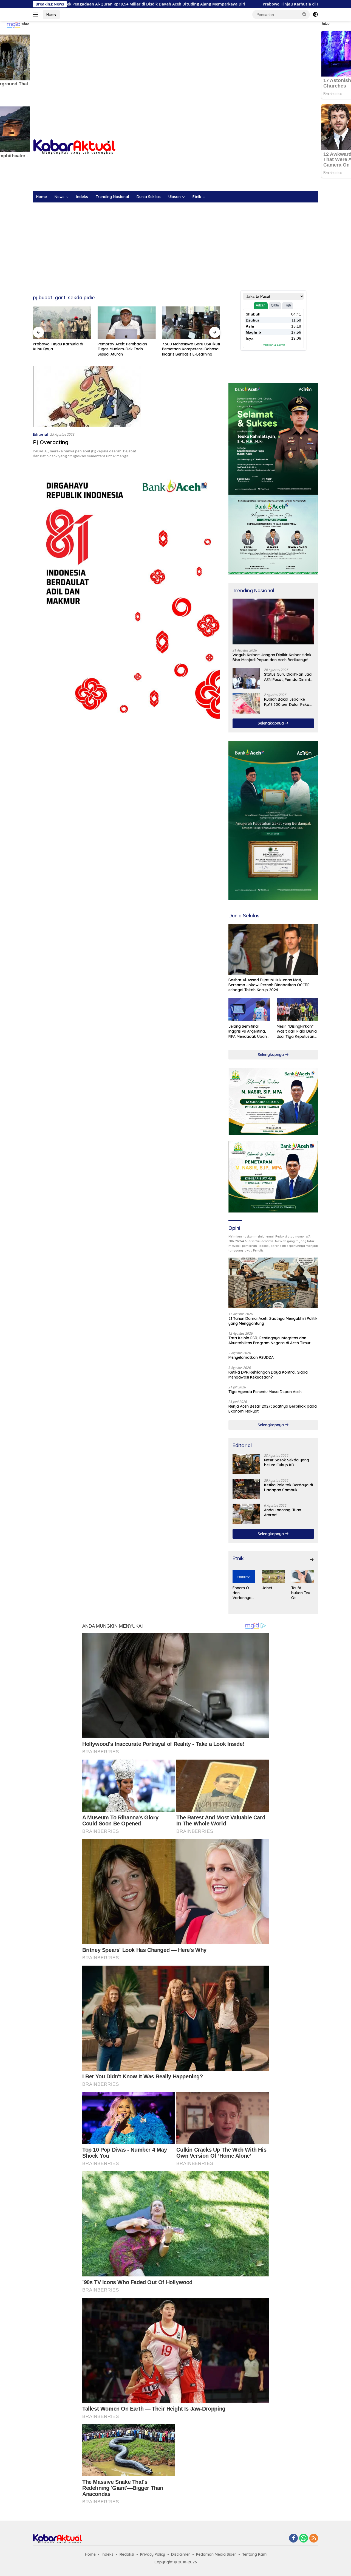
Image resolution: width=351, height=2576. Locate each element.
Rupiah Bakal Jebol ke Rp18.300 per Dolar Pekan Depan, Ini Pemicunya (288, 702)
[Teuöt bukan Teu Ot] (303, 1576)
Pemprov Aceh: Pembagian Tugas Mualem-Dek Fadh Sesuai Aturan (58, 349)
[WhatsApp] (304, 2539)
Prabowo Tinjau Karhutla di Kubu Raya (201, 4)
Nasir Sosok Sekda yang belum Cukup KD (287, 1462)
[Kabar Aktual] (74, 147)
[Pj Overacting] (87, 397)
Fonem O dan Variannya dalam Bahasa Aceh (242, 1593)
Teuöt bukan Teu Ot (301, 1593)
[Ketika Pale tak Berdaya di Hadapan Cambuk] (246, 1489)
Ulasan (175, 197)
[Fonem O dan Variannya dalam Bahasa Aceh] (244, 1576)
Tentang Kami (255, 2554)
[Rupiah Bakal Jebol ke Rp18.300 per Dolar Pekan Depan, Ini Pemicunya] (246, 703)
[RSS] (314, 2539)
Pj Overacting (51, 442)
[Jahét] (273, 1576)
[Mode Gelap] (315, 15)
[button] (304, 14)
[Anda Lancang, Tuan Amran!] (246, 1514)
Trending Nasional (112, 197)
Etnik (197, 197)
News (60, 197)
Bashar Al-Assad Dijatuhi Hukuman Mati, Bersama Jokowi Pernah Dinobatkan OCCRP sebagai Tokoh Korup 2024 (269, 985)
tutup (25, 24)
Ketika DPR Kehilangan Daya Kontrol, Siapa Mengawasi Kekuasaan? (268, 1375)
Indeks (82, 197)
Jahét (267, 1588)
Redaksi (127, 2554)
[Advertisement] (175, 65)
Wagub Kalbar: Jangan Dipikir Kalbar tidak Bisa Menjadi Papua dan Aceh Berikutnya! (272, 657)
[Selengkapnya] (312, 1560)
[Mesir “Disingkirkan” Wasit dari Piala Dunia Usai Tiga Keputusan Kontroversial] (297, 1009)
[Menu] (37, 15)
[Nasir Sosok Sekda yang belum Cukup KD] (246, 1464)
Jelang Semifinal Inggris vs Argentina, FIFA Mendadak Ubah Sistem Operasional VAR (248, 1031)
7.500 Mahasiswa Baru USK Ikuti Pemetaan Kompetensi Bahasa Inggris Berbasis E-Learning (127, 349)
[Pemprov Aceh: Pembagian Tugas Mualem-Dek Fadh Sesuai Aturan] (62, 323)
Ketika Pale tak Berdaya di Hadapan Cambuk (288, 1487)
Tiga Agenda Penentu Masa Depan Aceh (265, 1392)
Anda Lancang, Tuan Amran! (283, 1512)
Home (51, 14)
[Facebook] (293, 2539)
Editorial (40, 434)
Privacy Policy (153, 2554)
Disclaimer (181, 2554)
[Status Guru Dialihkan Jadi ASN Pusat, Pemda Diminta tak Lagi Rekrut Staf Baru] (246, 678)
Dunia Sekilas (149, 197)
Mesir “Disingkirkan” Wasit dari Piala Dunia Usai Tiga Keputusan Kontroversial (297, 1031)
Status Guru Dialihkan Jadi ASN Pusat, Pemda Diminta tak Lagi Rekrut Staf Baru (288, 677)
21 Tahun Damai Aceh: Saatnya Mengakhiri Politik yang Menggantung (273, 1321)
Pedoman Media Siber (216, 2554)
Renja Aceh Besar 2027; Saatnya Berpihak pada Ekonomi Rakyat (273, 1409)
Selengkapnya (271, 723)
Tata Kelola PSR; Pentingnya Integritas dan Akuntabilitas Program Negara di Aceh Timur (270, 1340)
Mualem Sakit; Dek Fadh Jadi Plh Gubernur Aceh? (189, 346)
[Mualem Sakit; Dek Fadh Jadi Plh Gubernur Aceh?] (191, 323)
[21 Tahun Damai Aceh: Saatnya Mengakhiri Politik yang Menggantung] (273, 1283)
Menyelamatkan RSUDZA (251, 1357)
